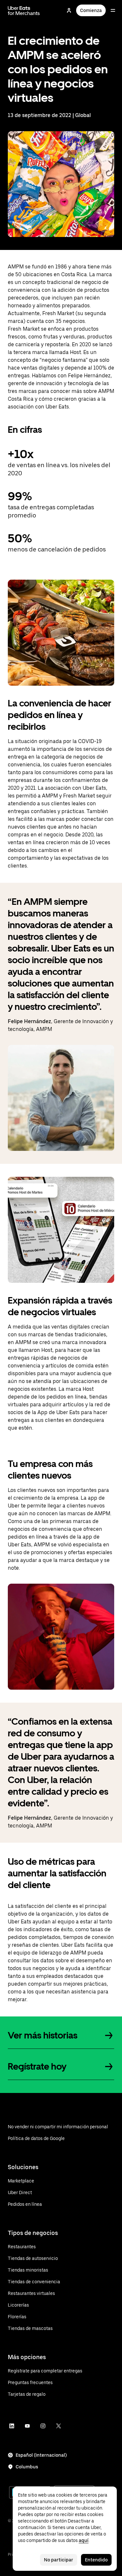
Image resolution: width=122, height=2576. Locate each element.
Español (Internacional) (41, 2455)
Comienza (91, 10)
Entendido (96, 2560)
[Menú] (113, 10)
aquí (84, 2540)
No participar (59, 2560)
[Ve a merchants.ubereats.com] (24, 10)
